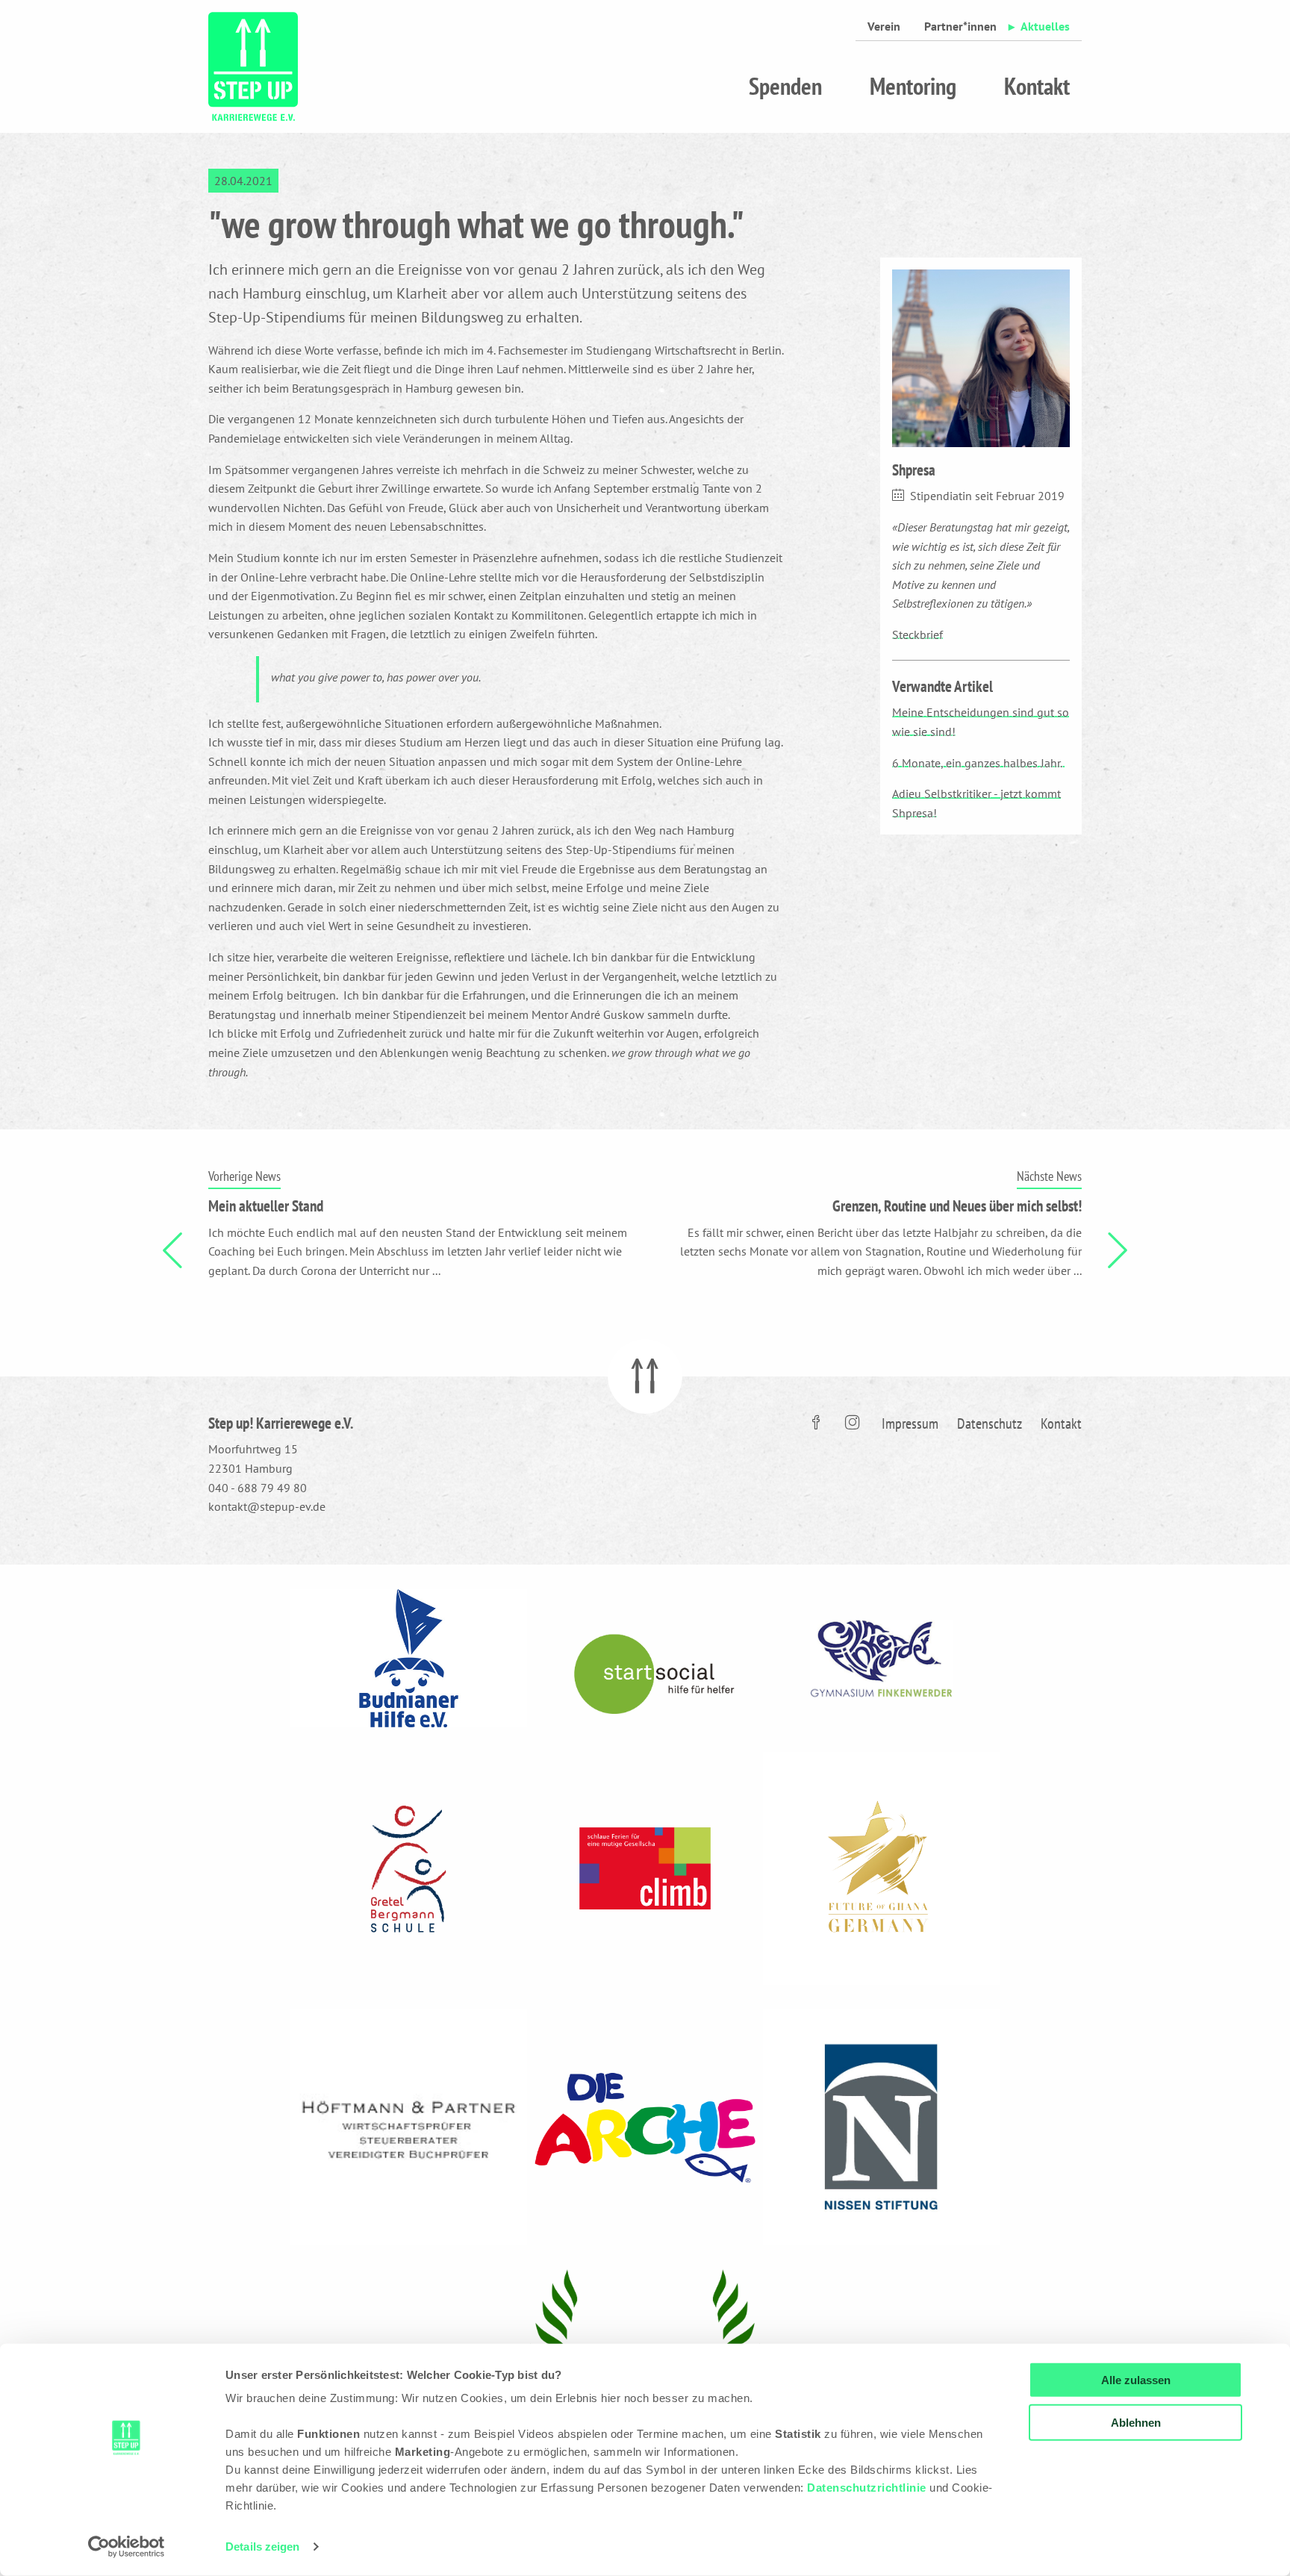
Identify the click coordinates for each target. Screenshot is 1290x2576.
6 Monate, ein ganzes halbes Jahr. (978, 763)
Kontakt (1037, 86)
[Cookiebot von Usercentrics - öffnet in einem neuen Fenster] (127, 2547)
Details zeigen (262, 2547)
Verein (884, 26)
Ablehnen (1136, 2422)
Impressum (910, 1423)
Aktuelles (1045, 26)
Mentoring (913, 86)
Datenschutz (990, 1423)
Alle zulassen (1136, 2380)
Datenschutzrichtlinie (867, 2488)
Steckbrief (917, 634)
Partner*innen (960, 26)
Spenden (785, 86)
